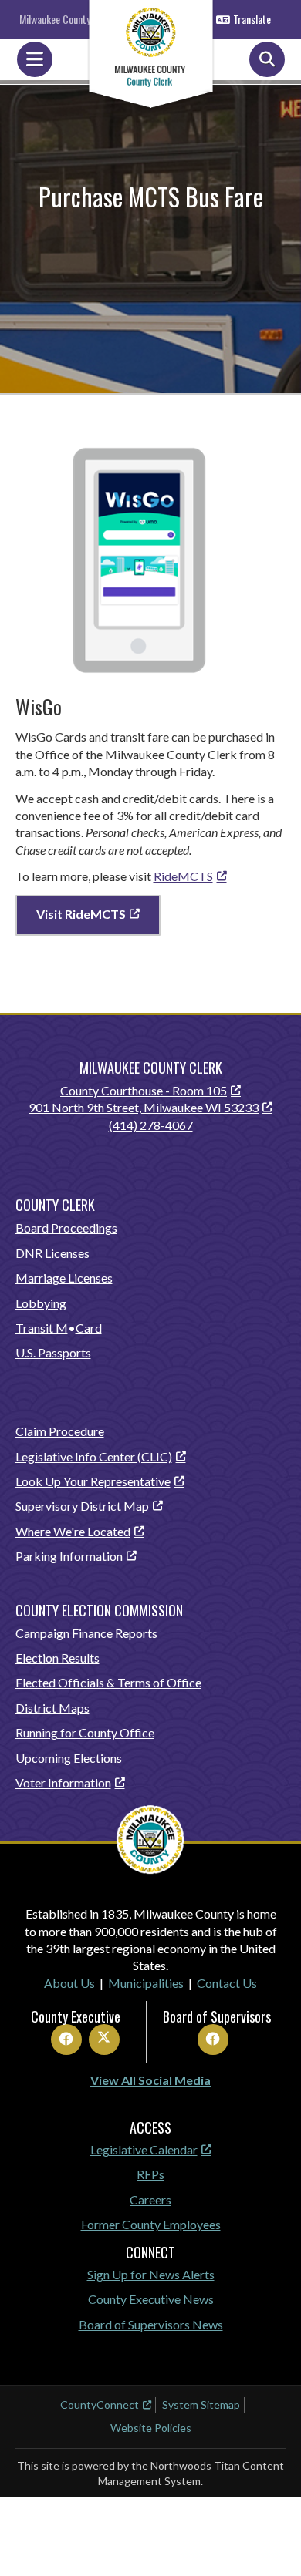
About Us (69, 1983)
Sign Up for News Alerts (151, 2274)
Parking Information (69, 1556)
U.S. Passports (53, 1352)
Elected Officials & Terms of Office (108, 1682)
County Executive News (151, 2299)
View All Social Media (150, 2080)
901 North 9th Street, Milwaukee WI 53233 (144, 1107)
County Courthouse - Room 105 (144, 1090)
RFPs (150, 2174)
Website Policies (151, 2428)
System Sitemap (201, 2404)
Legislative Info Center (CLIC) (94, 1456)
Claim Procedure (60, 1431)
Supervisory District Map (82, 1506)
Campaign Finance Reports (86, 1633)
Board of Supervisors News (151, 2324)
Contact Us (227, 1983)
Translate (252, 19)
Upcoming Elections (69, 1758)
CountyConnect (100, 2404)
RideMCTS (183, 876)
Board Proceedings (66, 1227)
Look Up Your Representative (93, 1481)
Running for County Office (85, 1732)
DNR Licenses (52, 1253)
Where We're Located (73, 1531)
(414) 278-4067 (151, 1125)
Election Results (57, 1658)
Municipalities (146, 1983)
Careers (150, 2199)
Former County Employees (151, 2224)
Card (89, 1328)
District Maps (52, 1708)
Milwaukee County (55, 19)
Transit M (42, 1328)
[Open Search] (267, 59)
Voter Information (63, 1782)
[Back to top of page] (269, 2540)
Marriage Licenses (64, 1278)
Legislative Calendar (144, 2149)
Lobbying (41, 1303)
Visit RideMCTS (81, 914)
